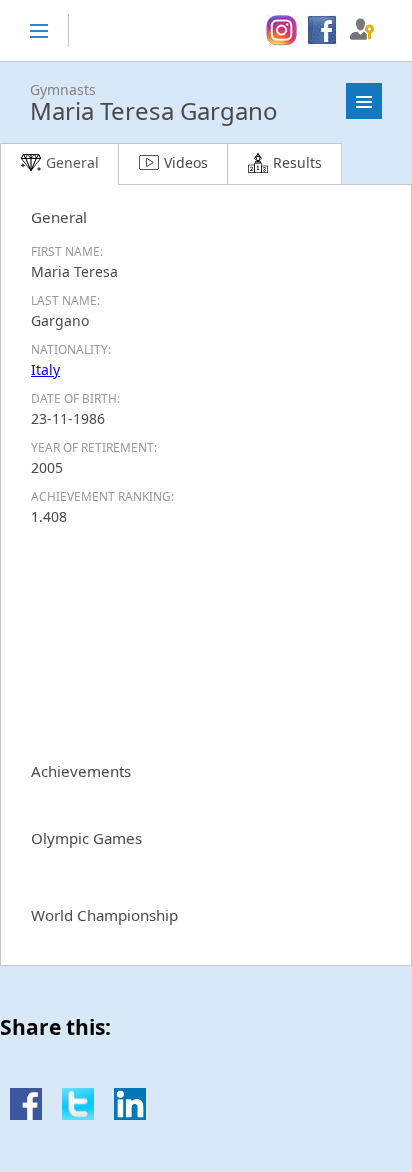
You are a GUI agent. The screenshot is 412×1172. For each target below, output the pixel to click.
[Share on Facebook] (26, 1114)
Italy (45, 369)
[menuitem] (281, 31)
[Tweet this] (78, 1114)
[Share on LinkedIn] (130, 1114)
